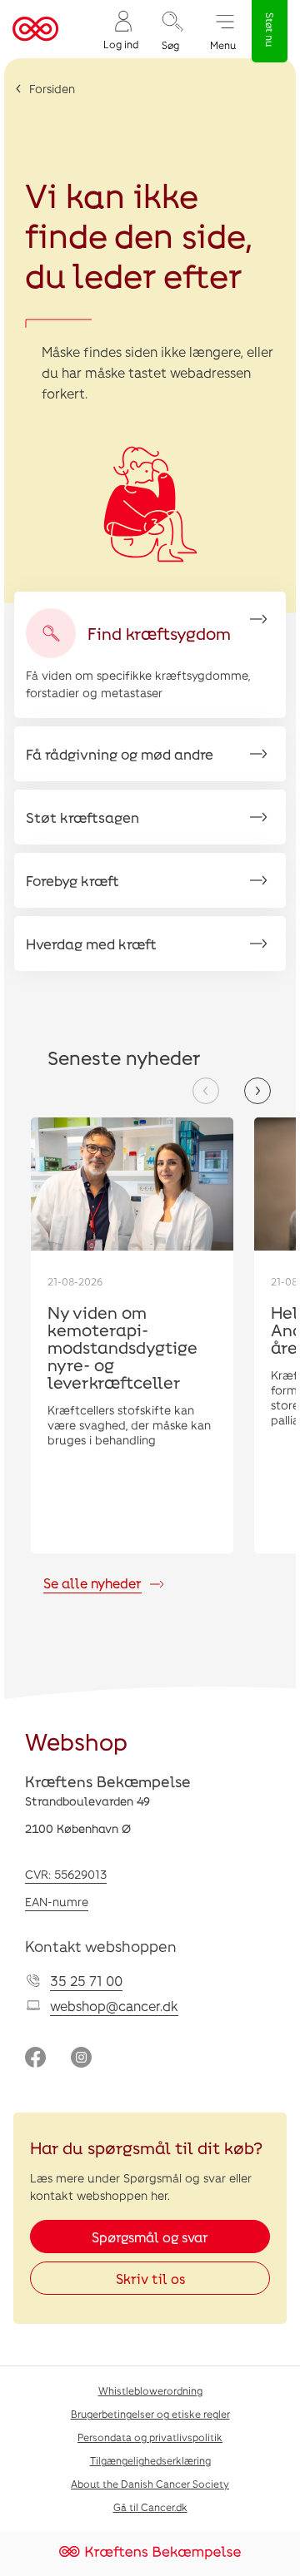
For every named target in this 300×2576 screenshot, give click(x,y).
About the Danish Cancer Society (150, 2484)
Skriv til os (150, 2279)
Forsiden (52, 89)
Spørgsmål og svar (150, 2237)
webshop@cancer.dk (114, 2006)
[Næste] (257, 1091)
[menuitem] (121, 30)
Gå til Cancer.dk (150, 2507)
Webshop (76, 1741)
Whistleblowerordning (150, 2390)
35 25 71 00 (86, 1981)
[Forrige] (206, 1091)
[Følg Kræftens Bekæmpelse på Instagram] (81, 2059)
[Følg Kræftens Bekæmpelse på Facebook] (35, 2059)
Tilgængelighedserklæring (150, 2460)
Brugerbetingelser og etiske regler (150, 2414)
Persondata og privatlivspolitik (150, 2437)
